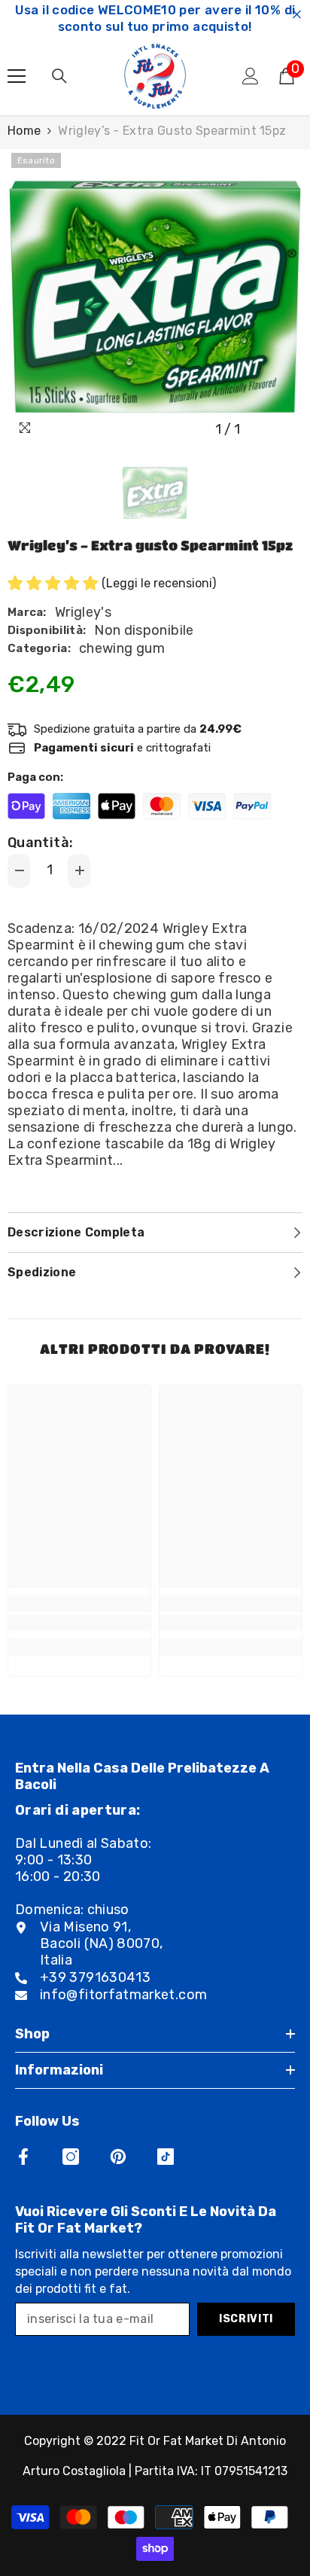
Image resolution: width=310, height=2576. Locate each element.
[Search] (59, 76)
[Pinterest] (118, 2157)
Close (297, 15)
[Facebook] (23, 2157)
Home (24, 131)
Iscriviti (246, 2319)
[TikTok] (166, 2157)
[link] (79, 1623)
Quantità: (40, 843)
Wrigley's (83, 612)
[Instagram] (71, 2157)
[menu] (17, 76)
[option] (155, 297)
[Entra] (251, 76)
